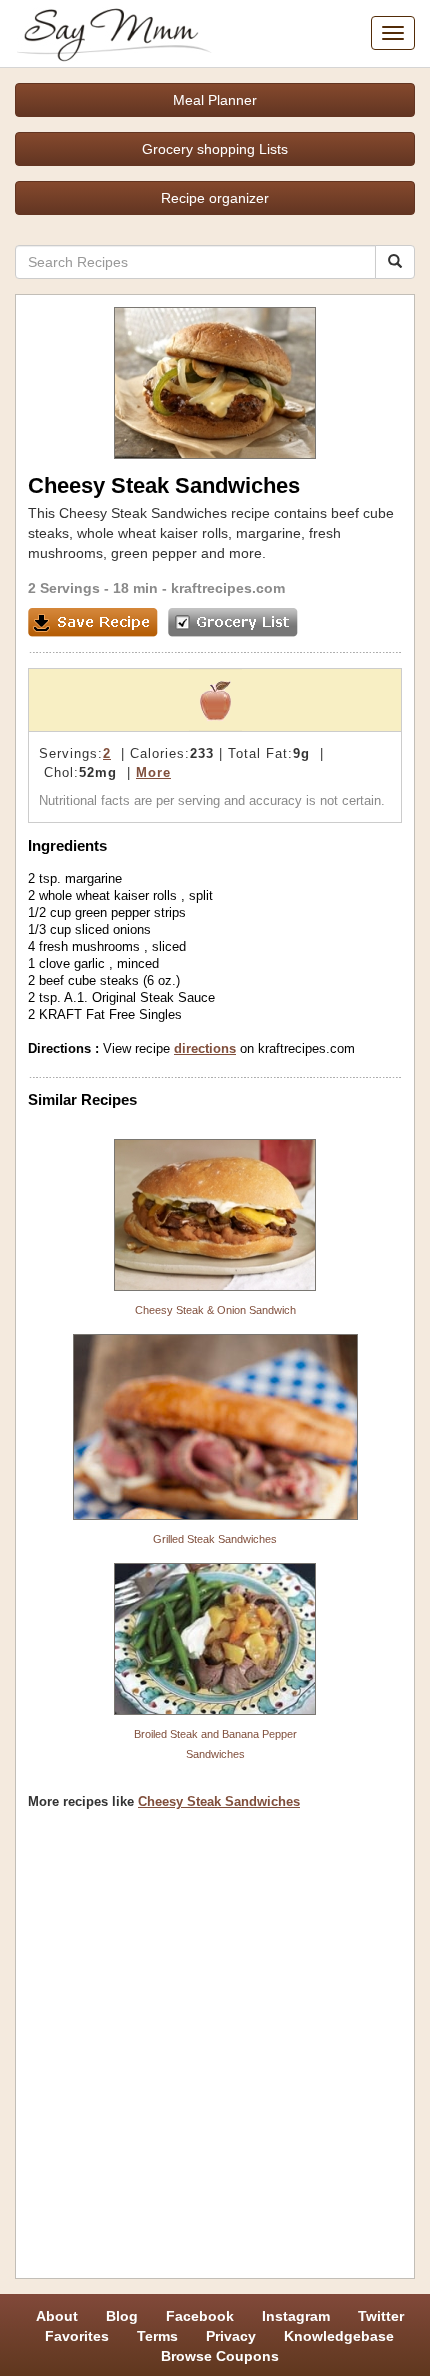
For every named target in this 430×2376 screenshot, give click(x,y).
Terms (157, 2336)
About (57, 2316)
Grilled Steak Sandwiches (215, 1539)
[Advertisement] (215, 2051)
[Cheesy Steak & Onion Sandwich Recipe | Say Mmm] (215, 1215)
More (153, 772)
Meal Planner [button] (215, 100)
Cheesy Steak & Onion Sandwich (215, 1310)
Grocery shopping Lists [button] (215, 149)
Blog (122, 2316)
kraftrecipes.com (228, 588)
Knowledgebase (339, 2336)
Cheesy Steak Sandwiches (219, 1801)
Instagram (296, 2316)
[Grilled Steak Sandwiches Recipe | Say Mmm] (215, 1427)
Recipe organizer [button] (215, 198)
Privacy (231, 2336)
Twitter (381, 2316)
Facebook (200, 2316)
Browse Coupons (220, 2356)
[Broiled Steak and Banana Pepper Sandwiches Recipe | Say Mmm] (215, 1639)
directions (205, 1048)
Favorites (77, 2336)
